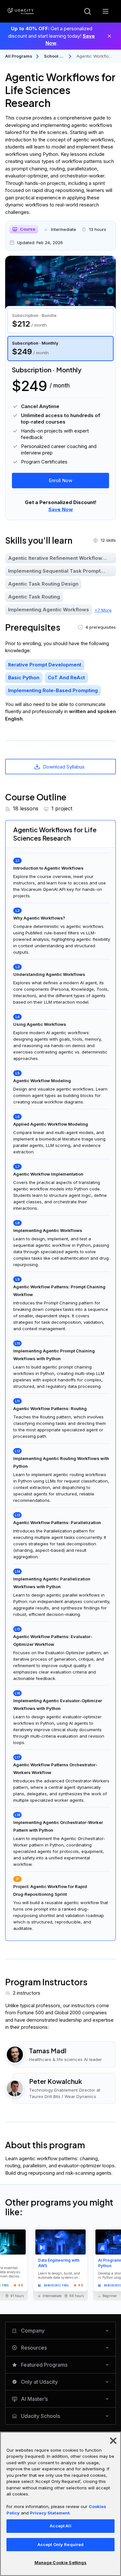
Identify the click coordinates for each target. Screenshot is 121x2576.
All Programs (19, 56)
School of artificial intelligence (54, 57)
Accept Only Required (61, 2544)
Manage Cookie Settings (61, 2562)
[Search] (87, 11)
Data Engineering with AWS (59, 2263)
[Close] (109, 36)
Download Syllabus (64, 767)
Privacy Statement (50, 2513)
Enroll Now (60, 480)
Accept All (60, 2526)
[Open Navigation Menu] (106, 11)
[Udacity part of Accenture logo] (21, 11)
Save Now (61, 509)
